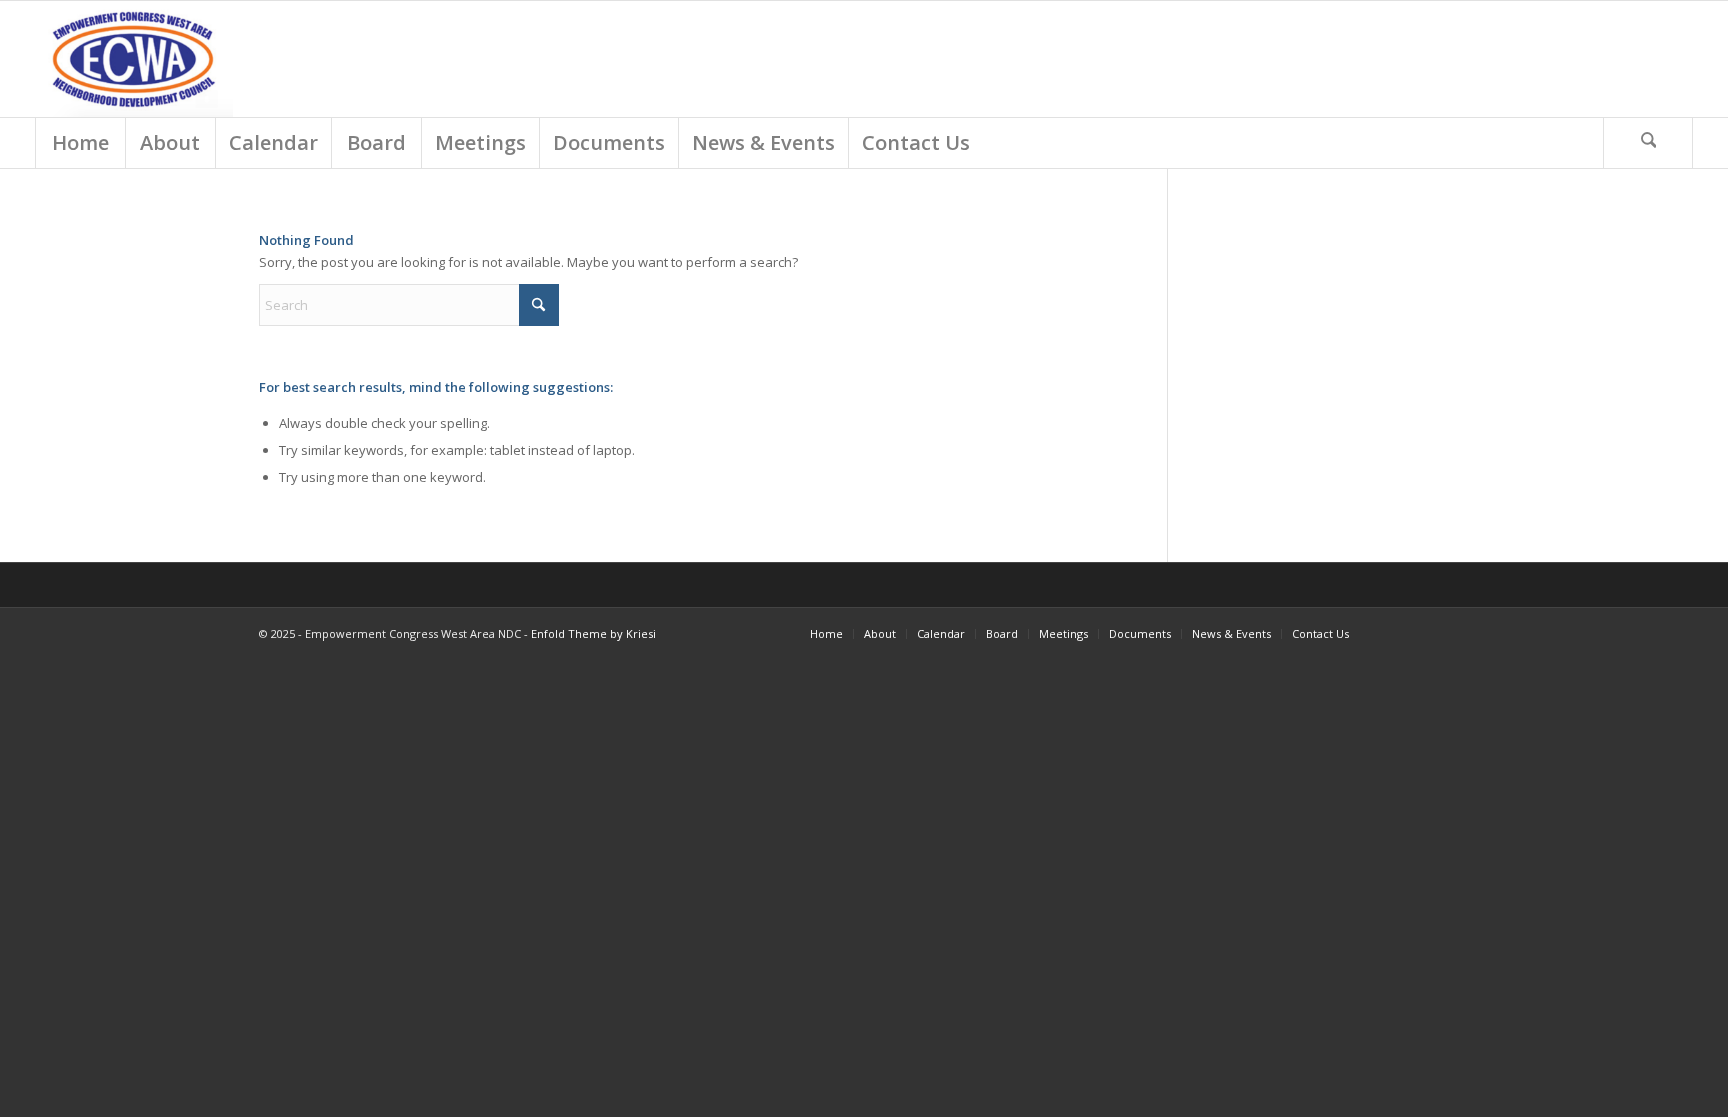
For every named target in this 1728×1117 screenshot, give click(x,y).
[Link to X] (1424, 633)
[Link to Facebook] (1394, 633)
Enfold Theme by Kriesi (593, 633)
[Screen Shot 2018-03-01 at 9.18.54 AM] (134, 59)
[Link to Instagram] (1454, 633)
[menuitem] (80, 143)
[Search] (1648, 143)
